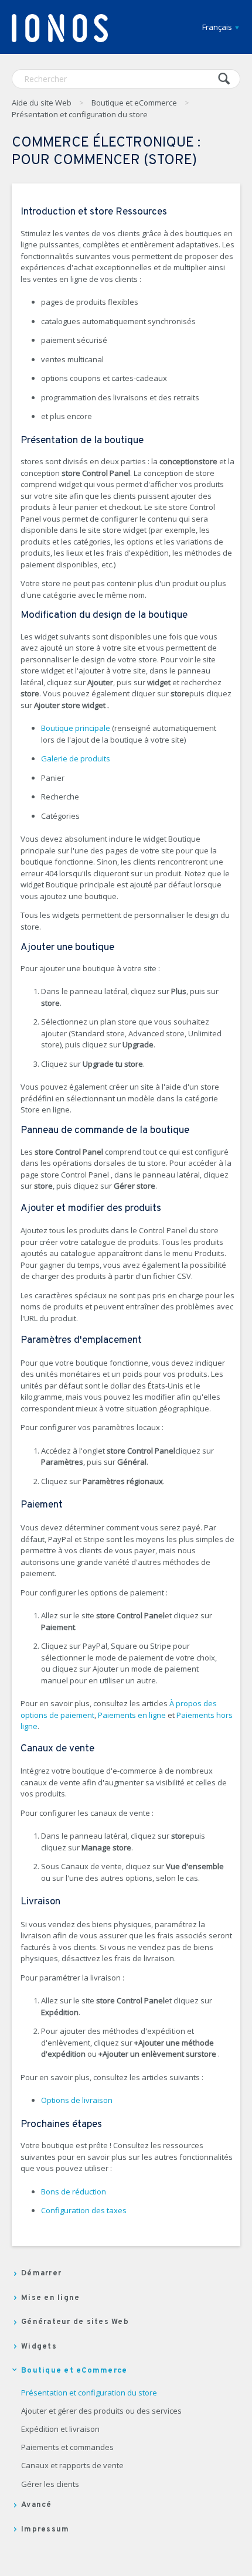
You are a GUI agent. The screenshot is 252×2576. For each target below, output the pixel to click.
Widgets (39, 2347)
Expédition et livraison (60, 2429)
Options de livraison (77, 2100)
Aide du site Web (42, 103)
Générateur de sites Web (75, 2322)
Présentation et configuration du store (80, 114)
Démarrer (41, 2274)
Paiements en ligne (132, 1715)
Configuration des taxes (84, 2210)
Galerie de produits (76, 758)
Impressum (45, 2530)
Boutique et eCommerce (134, 103)
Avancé (37, 2505)
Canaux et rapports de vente (72, 2466)
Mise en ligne (50, 2298)
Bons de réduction (74, 2192)
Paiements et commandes (67, 2448)
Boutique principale (76, 728)
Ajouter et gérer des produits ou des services (101, 2411)
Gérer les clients (50, 2485)
